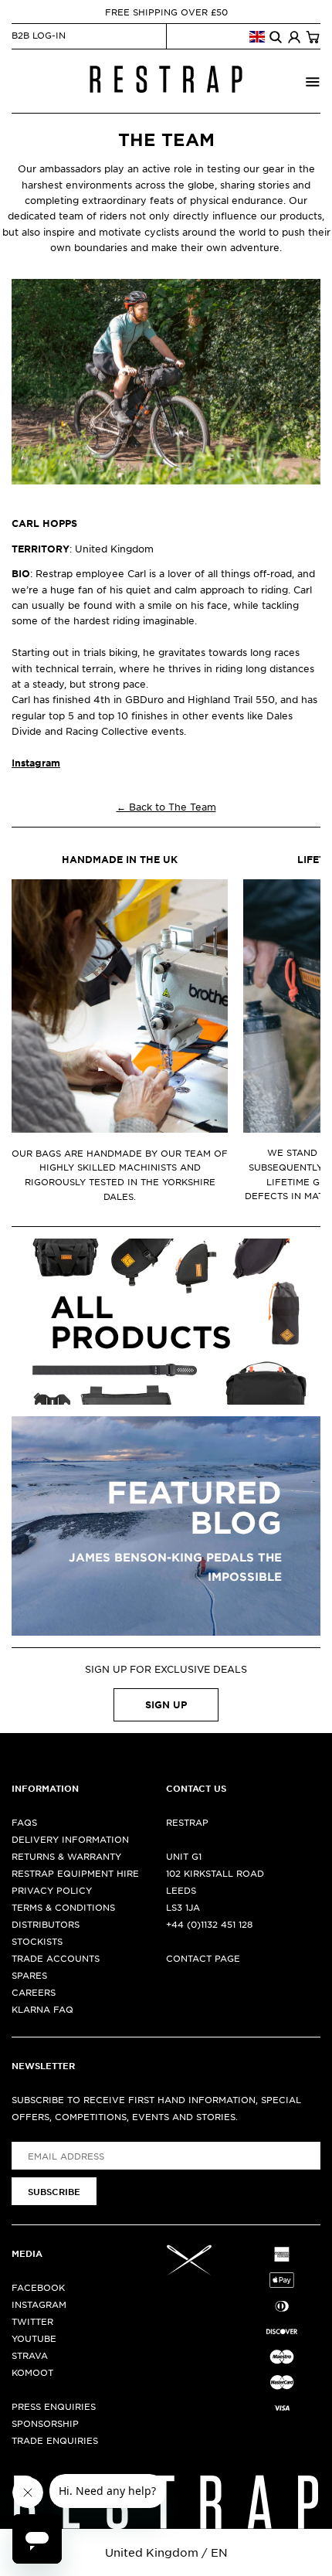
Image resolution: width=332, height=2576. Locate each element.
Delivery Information (70, 1839)
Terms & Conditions (63, 1907)
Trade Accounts (56, 1958)
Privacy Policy (52, 1890)
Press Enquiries (54, 2406)
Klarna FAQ (42, 2009)
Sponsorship (45, 2423)
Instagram (39, 2304)
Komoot (32, 2372)
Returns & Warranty (66, 1856)
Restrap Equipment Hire (75, 1873)
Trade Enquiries (55, 2440)
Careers (34, 1992)
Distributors (46, 1924)
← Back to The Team (166, 807)
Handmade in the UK (120, 859)
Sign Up (166, 1704)
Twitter (32, 2321)
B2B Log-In (39, 35)
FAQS (24, 1822)
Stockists (37, 1941)
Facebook (38, 2287)
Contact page (203, 1958)
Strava (30, 2355)
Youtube (34, 2338)
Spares (29, 1975)
